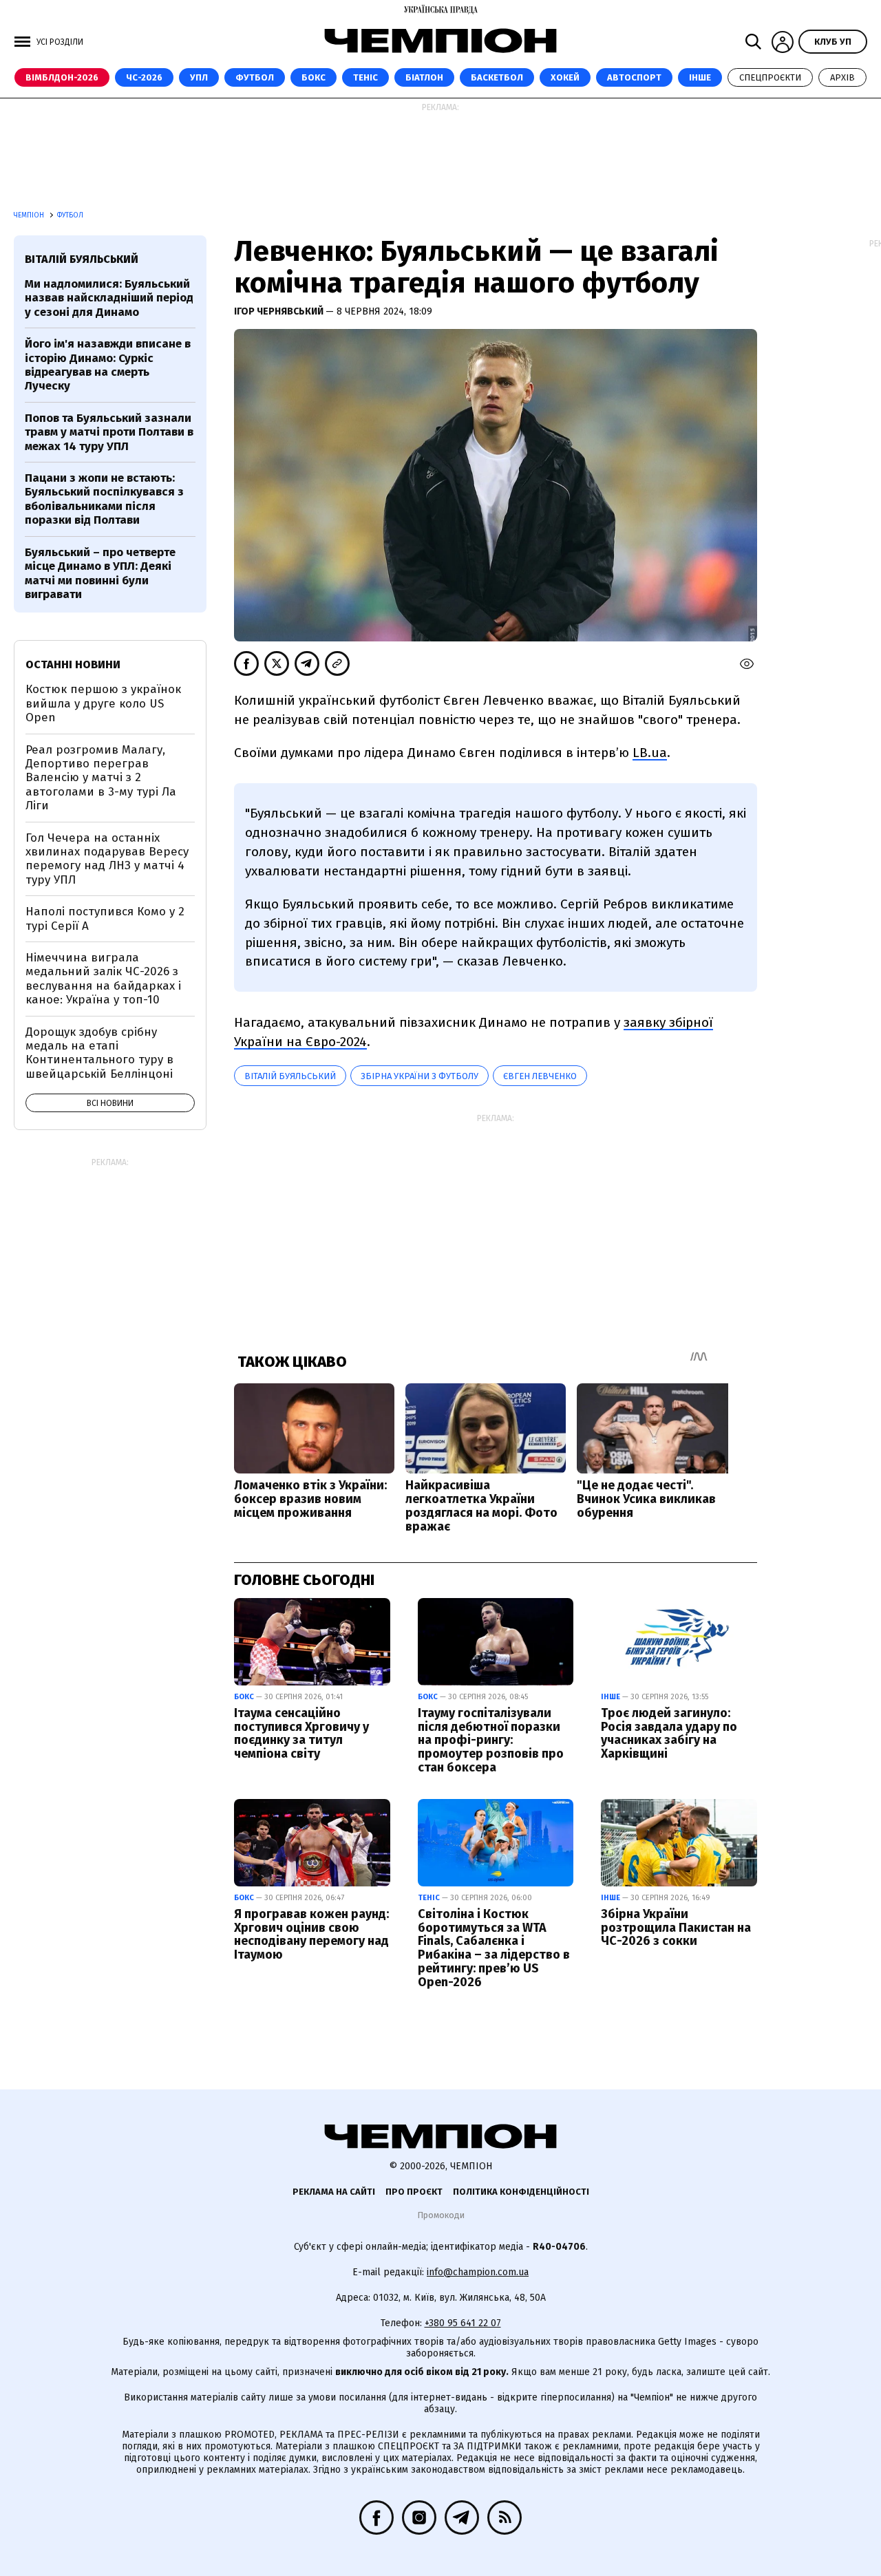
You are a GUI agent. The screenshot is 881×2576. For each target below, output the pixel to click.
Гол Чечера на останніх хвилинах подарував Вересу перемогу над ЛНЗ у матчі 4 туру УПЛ (107, 859)
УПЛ (199, 77)
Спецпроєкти (770, 77)
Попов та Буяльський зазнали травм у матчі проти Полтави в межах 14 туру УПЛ (109, 432)
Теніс (365, 77)
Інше (700, 77)
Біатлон (424, 77)
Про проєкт (414, 2192)
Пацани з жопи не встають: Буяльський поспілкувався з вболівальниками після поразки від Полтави (104, 499)
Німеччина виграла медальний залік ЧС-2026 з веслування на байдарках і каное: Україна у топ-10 (103, 979)
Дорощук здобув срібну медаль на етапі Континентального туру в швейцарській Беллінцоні (99, 1053)
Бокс (314, 77)
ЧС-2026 (144, 77)
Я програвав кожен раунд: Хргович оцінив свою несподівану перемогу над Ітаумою (311, 1934)
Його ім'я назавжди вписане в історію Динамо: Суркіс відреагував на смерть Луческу (108, 365)
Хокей (565, 77)
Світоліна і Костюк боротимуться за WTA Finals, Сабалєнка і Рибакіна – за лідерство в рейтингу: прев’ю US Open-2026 (494, 1948)
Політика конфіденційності (521, 2192)
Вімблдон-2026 (62, 77)
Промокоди (441, 2215)
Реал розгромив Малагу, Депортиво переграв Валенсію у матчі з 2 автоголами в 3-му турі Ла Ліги (101, 778)
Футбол (255, 77)
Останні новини (73, 664)
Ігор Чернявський (280, 311)
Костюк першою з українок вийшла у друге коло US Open (103, 703)
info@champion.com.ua (478, 2272)
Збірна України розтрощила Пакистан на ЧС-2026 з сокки (676, 1928)
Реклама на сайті (334, 2192)
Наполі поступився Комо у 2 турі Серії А (105, 918)
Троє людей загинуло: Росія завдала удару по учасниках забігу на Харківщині (669, 1733)
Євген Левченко (540, 1076)
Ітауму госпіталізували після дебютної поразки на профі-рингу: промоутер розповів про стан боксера (491, 1740)
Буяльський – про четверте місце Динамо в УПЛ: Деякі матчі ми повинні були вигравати (100, 573)
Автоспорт (634, 77)
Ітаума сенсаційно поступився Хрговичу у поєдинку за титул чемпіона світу (301, 1733)
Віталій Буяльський (290, 1076)
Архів (842, 77)
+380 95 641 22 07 (463, 2323)
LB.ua (650, 753)
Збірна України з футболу (420, 1076)
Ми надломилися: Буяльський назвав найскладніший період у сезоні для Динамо (109, 298)
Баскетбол (497, 77)
